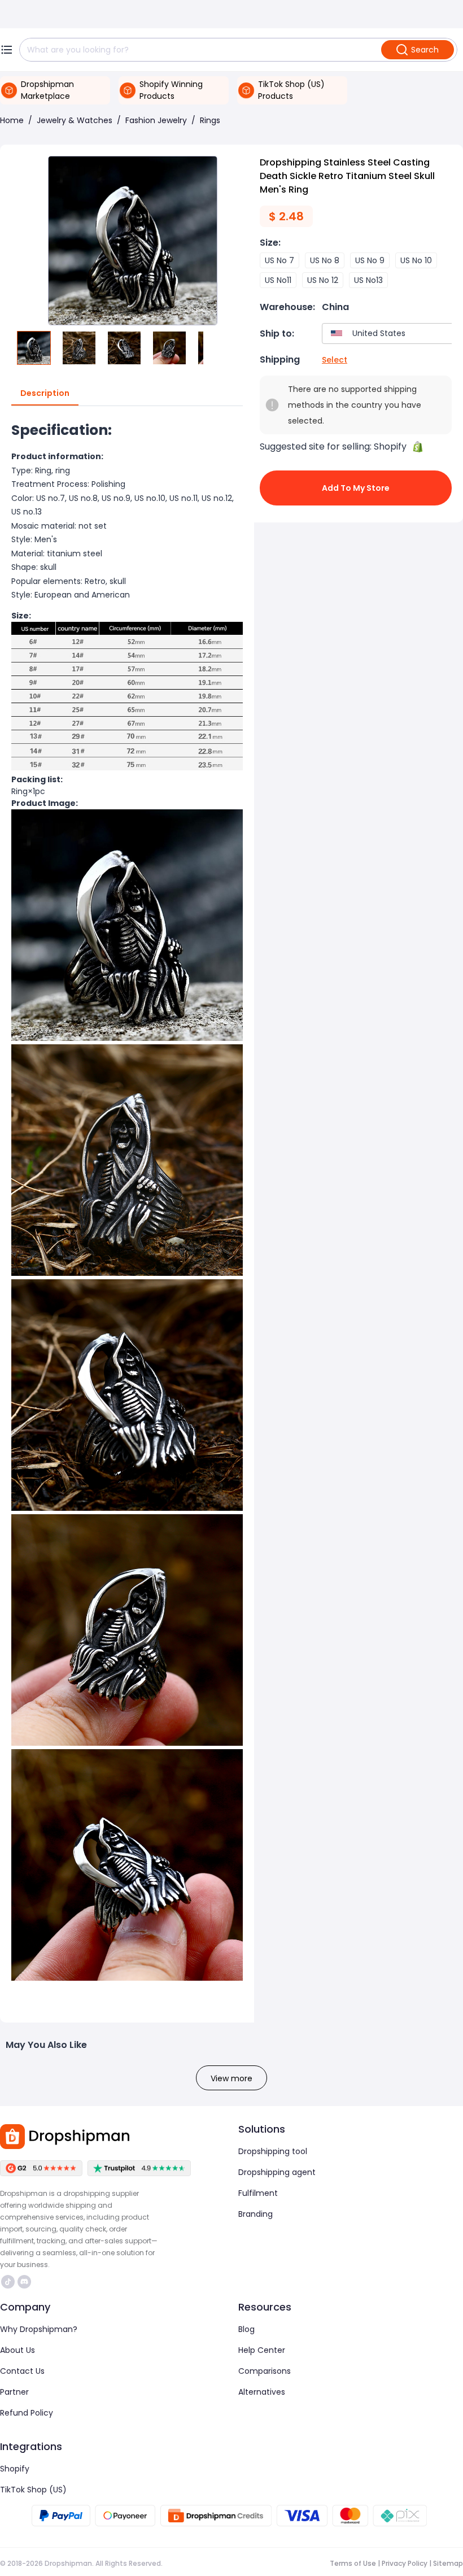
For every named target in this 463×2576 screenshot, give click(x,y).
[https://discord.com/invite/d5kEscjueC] (24, 2282)
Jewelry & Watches (75, 120)
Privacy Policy (405, 2563)
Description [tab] (45, 393)
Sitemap (448, 2563)
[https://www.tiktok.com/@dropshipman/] (8, 2282)
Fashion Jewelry (156, 120)
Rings (210, 120)
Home (12, 120)
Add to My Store (356, 488)
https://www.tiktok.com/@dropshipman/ (9, 2282)
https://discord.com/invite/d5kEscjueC (26, 2282)
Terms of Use (353, 2563)
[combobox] (390, 334)
